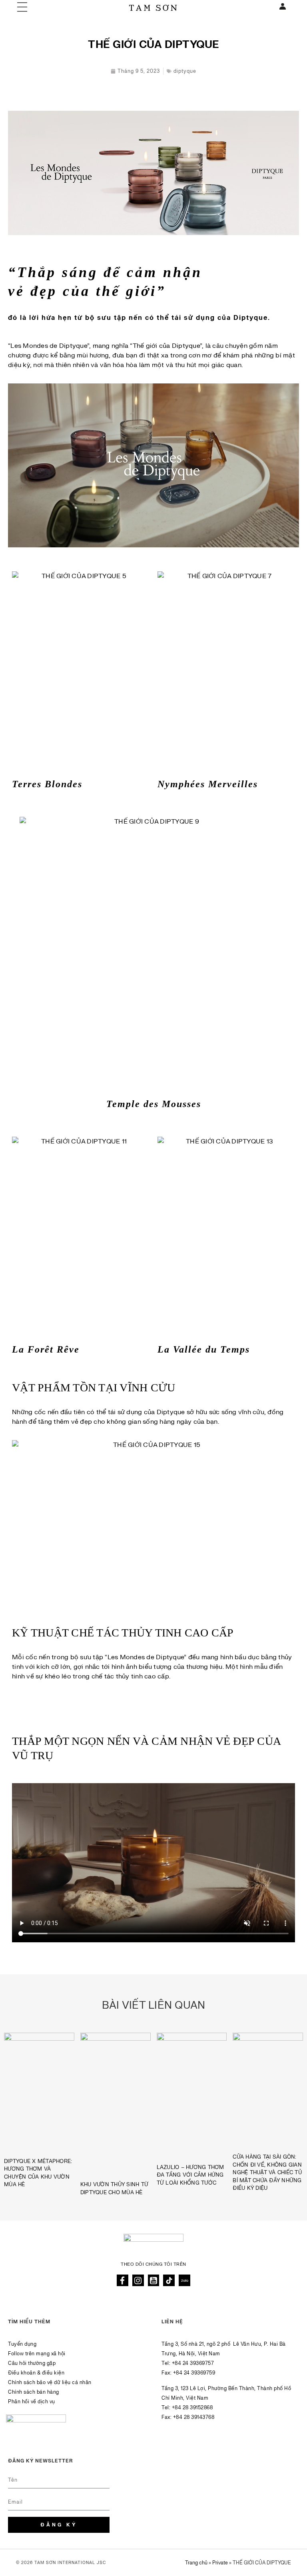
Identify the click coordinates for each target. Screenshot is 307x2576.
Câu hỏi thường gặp (32, 2363)
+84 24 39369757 (193, 2363)
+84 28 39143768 (194, 2417)
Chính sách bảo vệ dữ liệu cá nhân (50, 2382)
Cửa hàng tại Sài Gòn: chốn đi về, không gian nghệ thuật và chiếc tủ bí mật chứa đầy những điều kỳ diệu (267, 2173)
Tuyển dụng (22, 2344)
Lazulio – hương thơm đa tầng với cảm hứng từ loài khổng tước (190, 2175)
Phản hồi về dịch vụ (32, 2402)
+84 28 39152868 (192, 2408)
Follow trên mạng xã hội (37, 2354)
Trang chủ (196, 2563)
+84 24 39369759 (194, 2373)
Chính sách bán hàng (34, 2392)
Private (220, 2563)
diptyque (185, 71)
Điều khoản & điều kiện (36, 2373)
